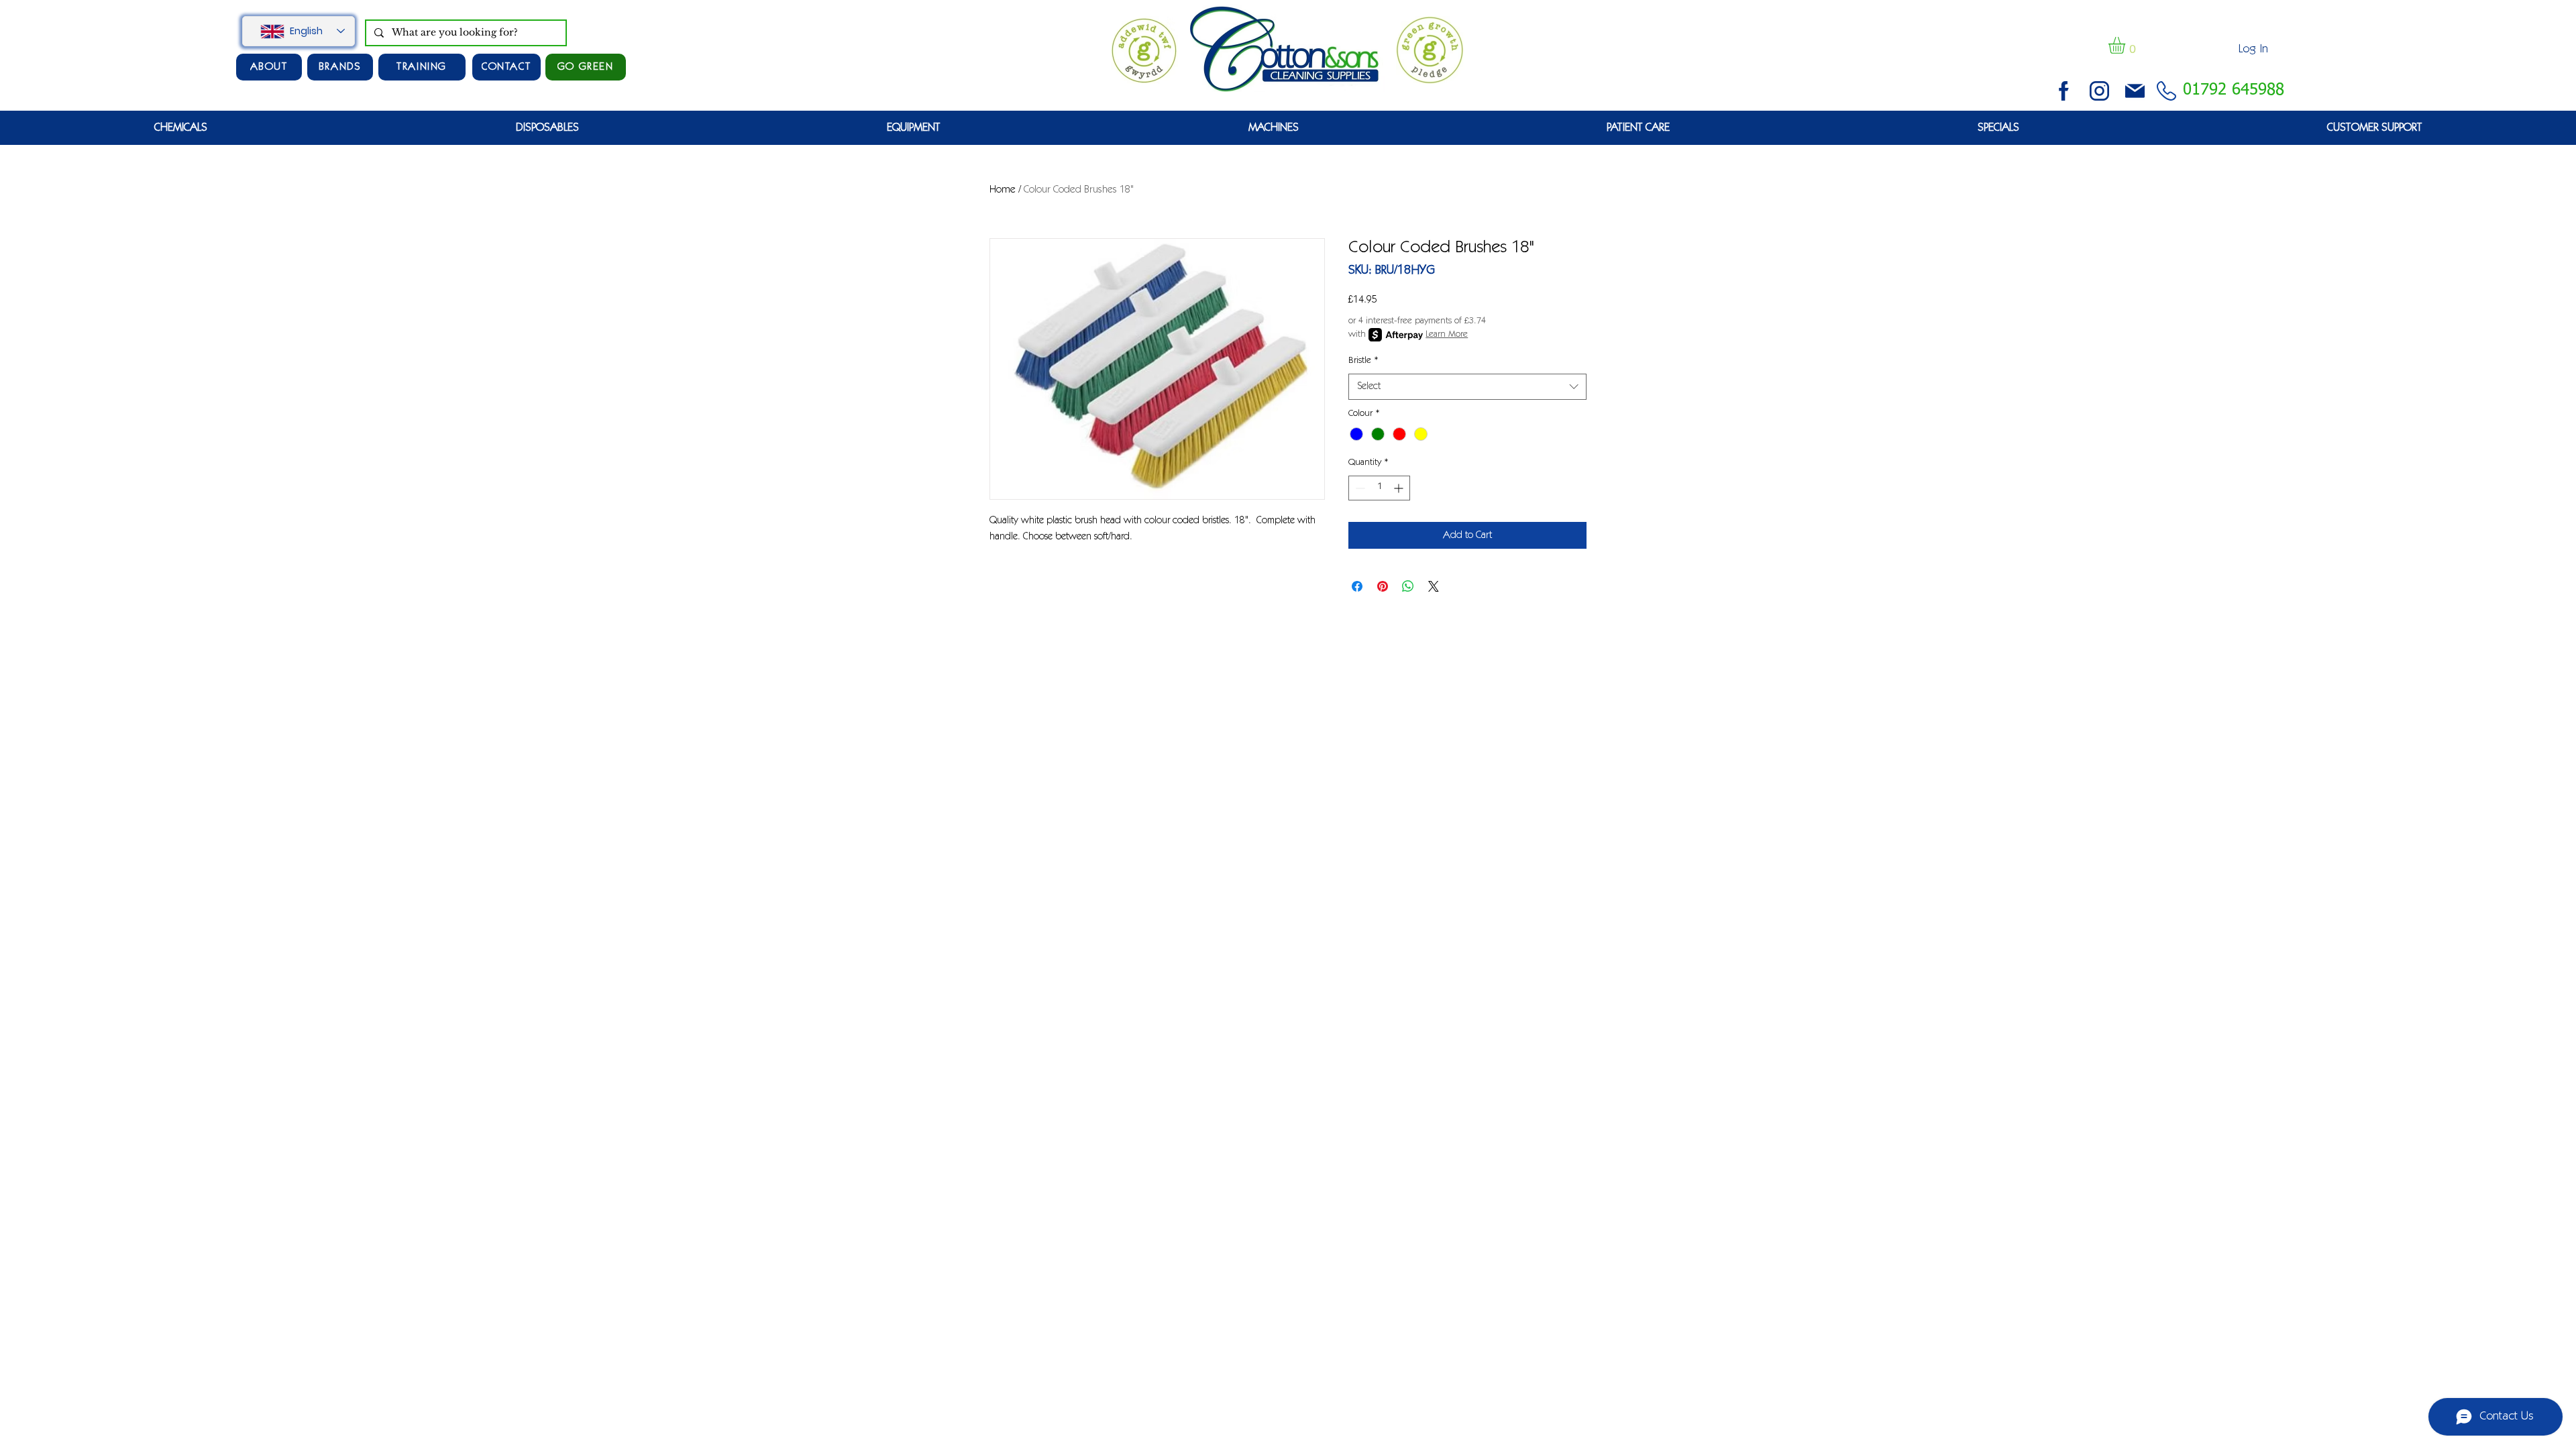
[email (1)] (2135, 91)
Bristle (1363, 361)
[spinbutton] (1379, 488)
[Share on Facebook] (1357, 586)
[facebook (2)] (2064, 91)
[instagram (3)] (2099, 91)
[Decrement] (1359, 488)
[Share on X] (1434, 586)
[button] (2127, 45)
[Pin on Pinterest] (1383, 586)
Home (1003, 190)
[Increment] (1400, 488)
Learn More (1447, 335)
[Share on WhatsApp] (1408, 586)
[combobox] (1467, 387)
